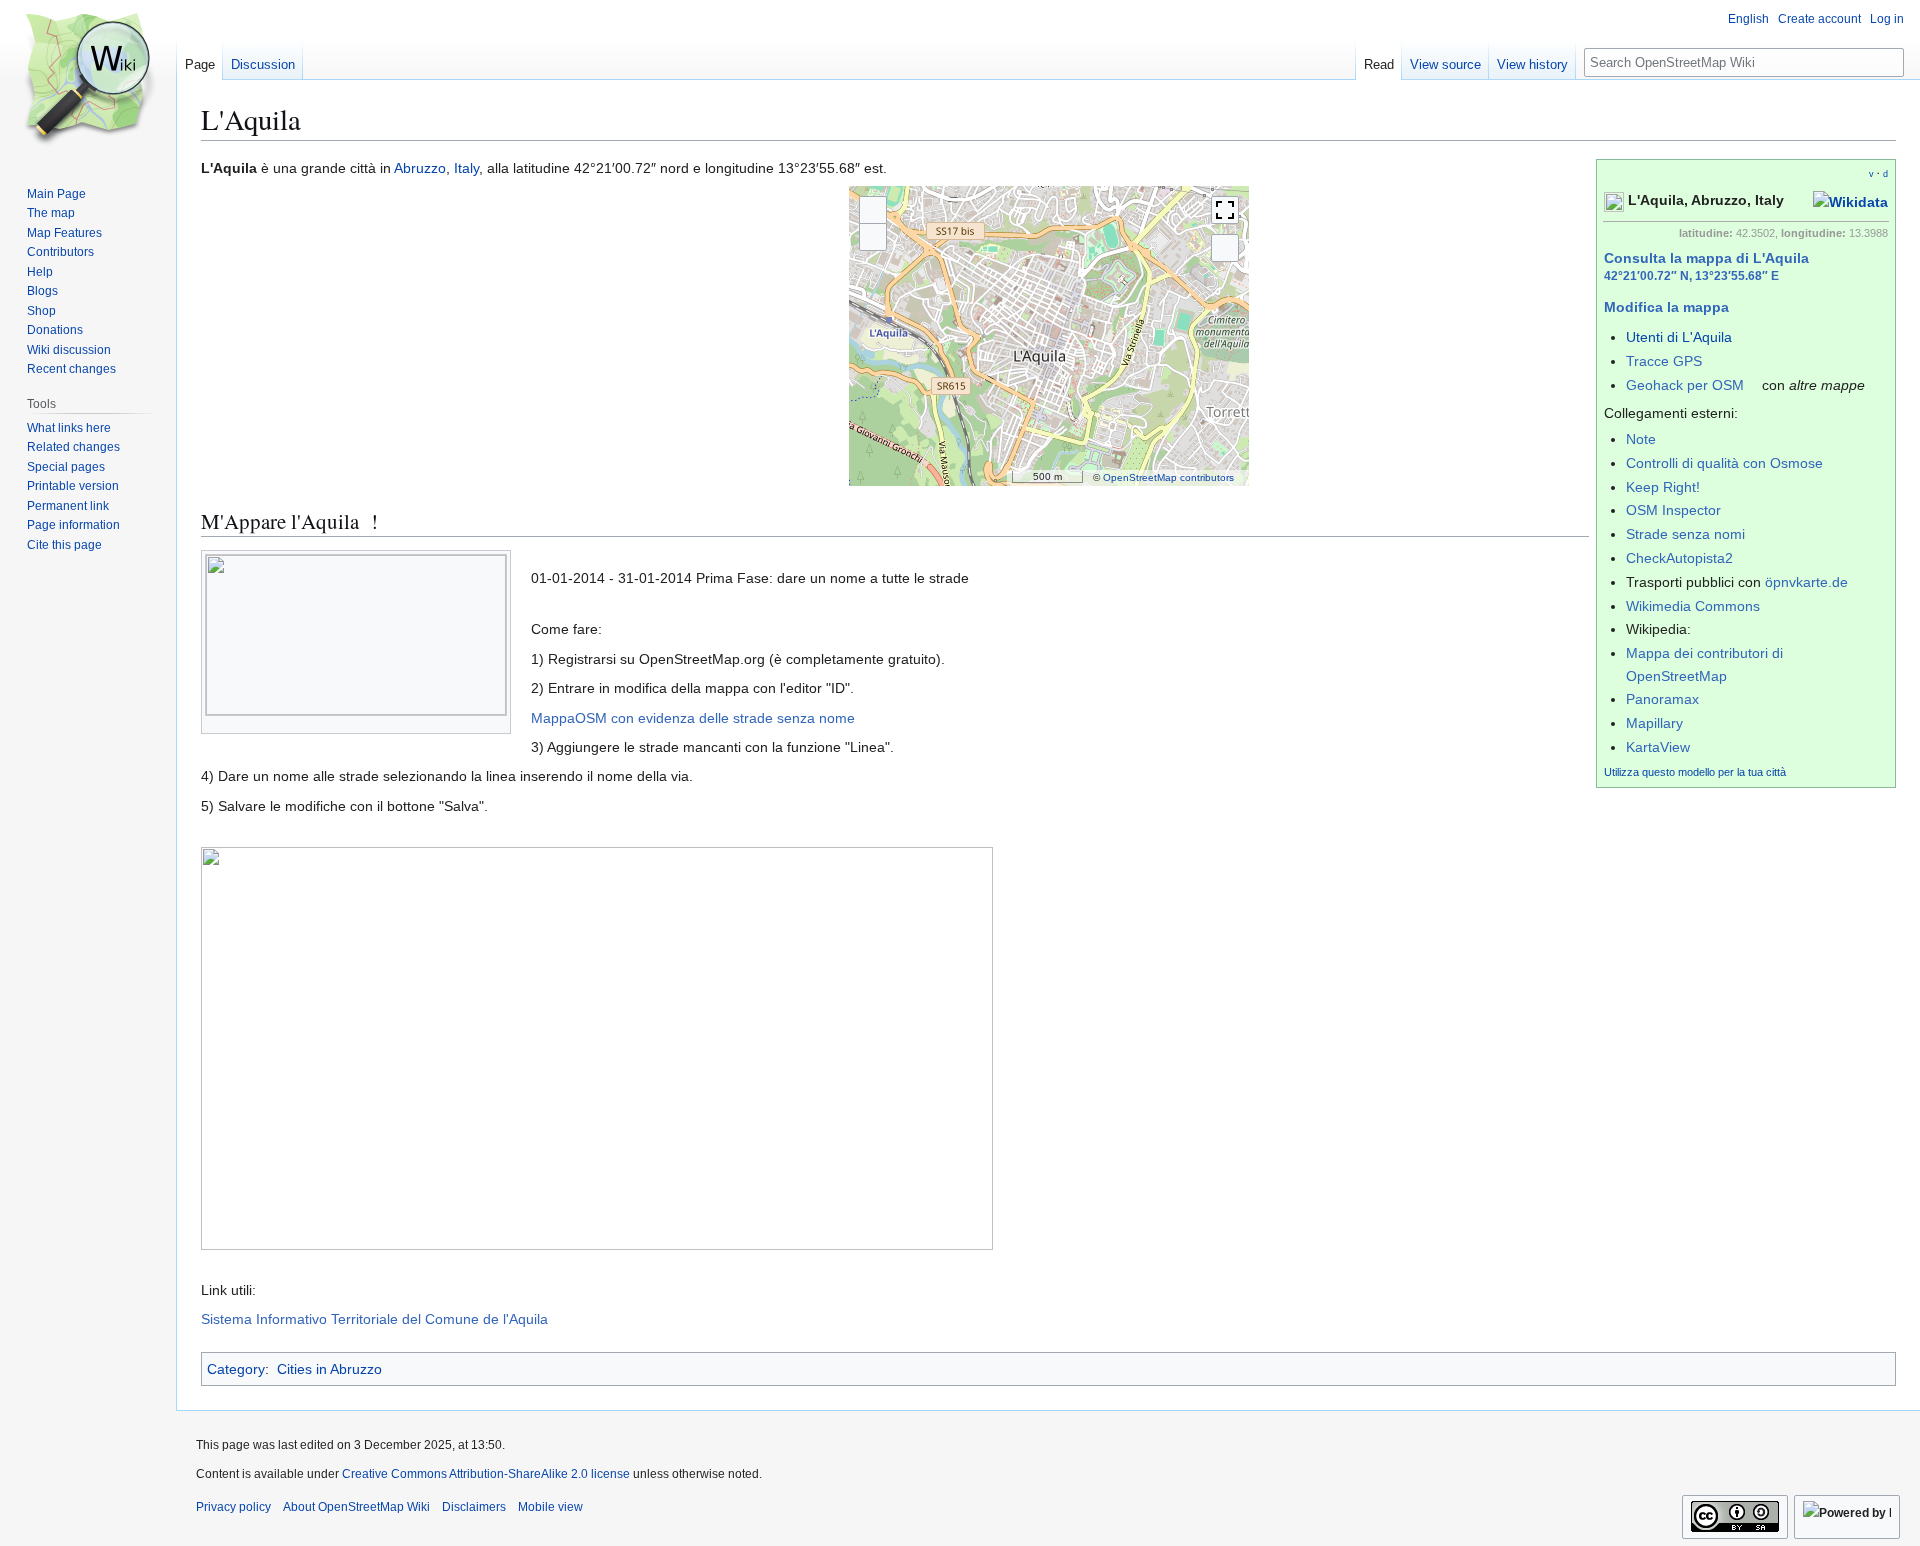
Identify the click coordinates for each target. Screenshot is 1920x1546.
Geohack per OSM (1685, 385)
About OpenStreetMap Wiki (356, 1507)
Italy (466, 168)
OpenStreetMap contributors (1168, 477)
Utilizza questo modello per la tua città (1695, 772)
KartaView (1658, 747)
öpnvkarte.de (1806, 582)
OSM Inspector (1673, 510)
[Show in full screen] (1225, 210)
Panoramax (1662, 699)
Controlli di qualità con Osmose (1724, 463)
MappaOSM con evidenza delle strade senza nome (693, 718)
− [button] (873, 237)
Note (1641, 439)
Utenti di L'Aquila (1679, 337)
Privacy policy (233, 1507)
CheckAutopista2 (1679, 558)
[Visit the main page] (88, 80)
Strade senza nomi (1685, 534)
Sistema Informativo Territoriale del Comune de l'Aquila (374, 1319)
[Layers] (1225, 248)
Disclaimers (474, 1507)
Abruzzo (420, 168)
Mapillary (1654, 723)
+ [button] (873, 209)
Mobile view (550, 1507)
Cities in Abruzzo (329, 1369)
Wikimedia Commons (1693, 606)
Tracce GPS (1664, 361)
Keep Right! (1663, 487)
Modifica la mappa (1666, 307)
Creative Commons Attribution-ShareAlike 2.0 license (486, 1474)
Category (236, 1369)
